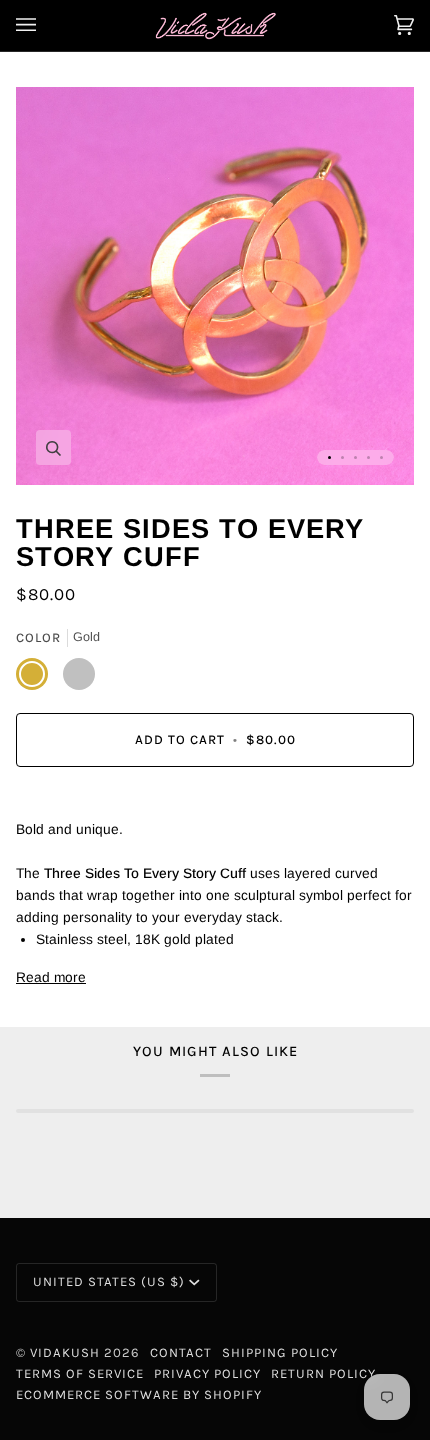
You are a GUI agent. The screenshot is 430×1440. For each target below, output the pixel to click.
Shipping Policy (280, 1352)
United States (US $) (109, 1281)
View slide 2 (342, 457)
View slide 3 (355, 457)
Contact (181, 1352)
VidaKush (65, 1352)
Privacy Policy (207, 1373)
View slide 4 (368, 457)
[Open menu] (46, 25)
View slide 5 (381, 457)
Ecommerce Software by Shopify (139, 1394)
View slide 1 (329, 457)
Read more (51, 977)
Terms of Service (80, 1373)
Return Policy (323, 1373)
